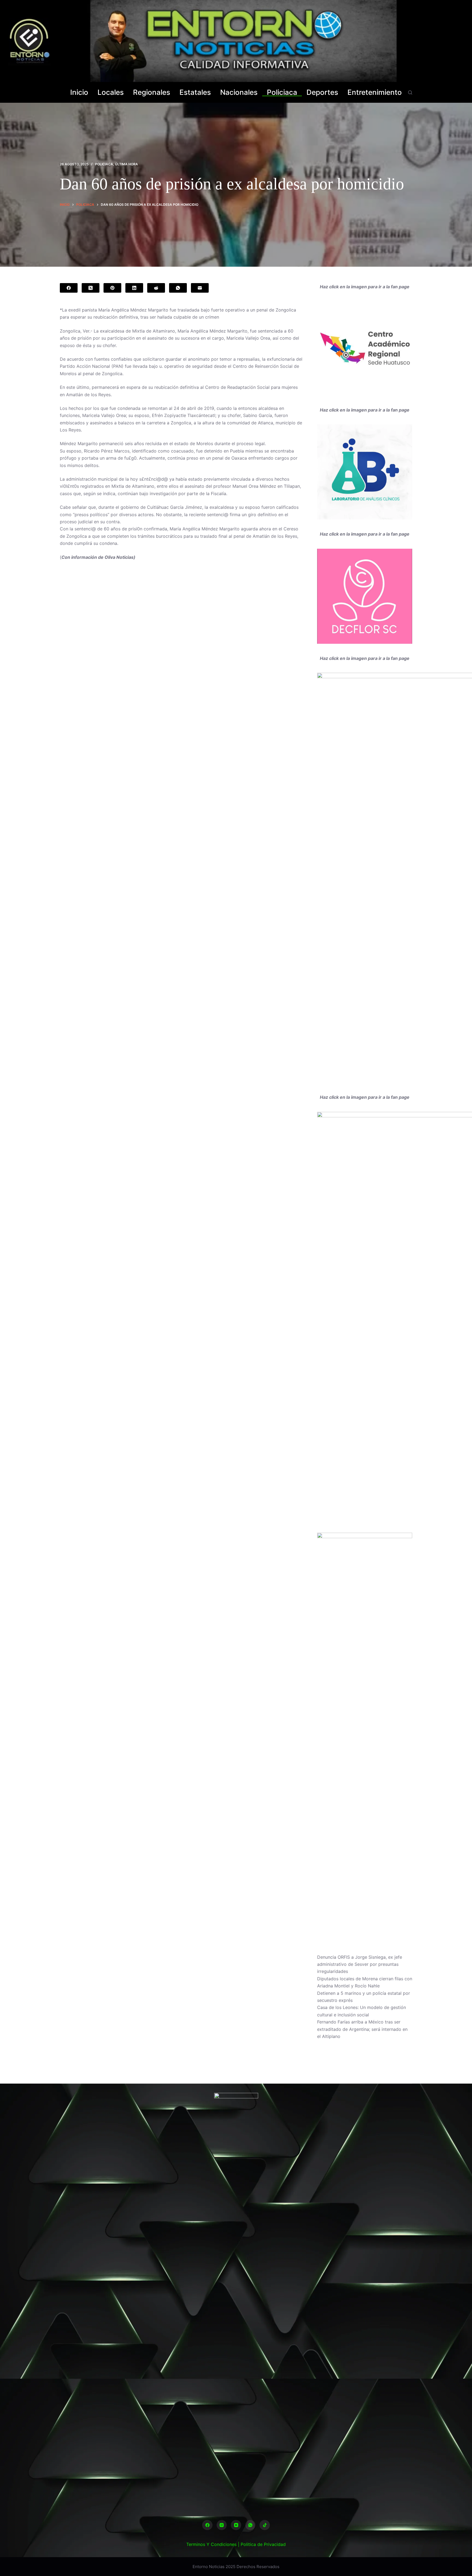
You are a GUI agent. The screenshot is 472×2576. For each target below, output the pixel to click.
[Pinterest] (112, 288)
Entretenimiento (375, 92)
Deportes (322, 92)
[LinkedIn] (134, 288)
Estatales (195, 92)
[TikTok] (265, 2525)
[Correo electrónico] (200, 288)
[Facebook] (69, 288)
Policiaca (282, 92)
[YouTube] (236, 2525)
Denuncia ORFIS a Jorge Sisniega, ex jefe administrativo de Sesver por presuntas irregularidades (360, 1964)
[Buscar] (410, 92)
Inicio (79, 92)
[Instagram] (222, 2525)
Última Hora (126, 164)
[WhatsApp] (178, 288)
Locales (111, 92)
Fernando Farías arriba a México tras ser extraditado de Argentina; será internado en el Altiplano (362, 2029)
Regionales (152, 92)
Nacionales (239, 92)
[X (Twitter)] (91, 288)
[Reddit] (156, 288)
